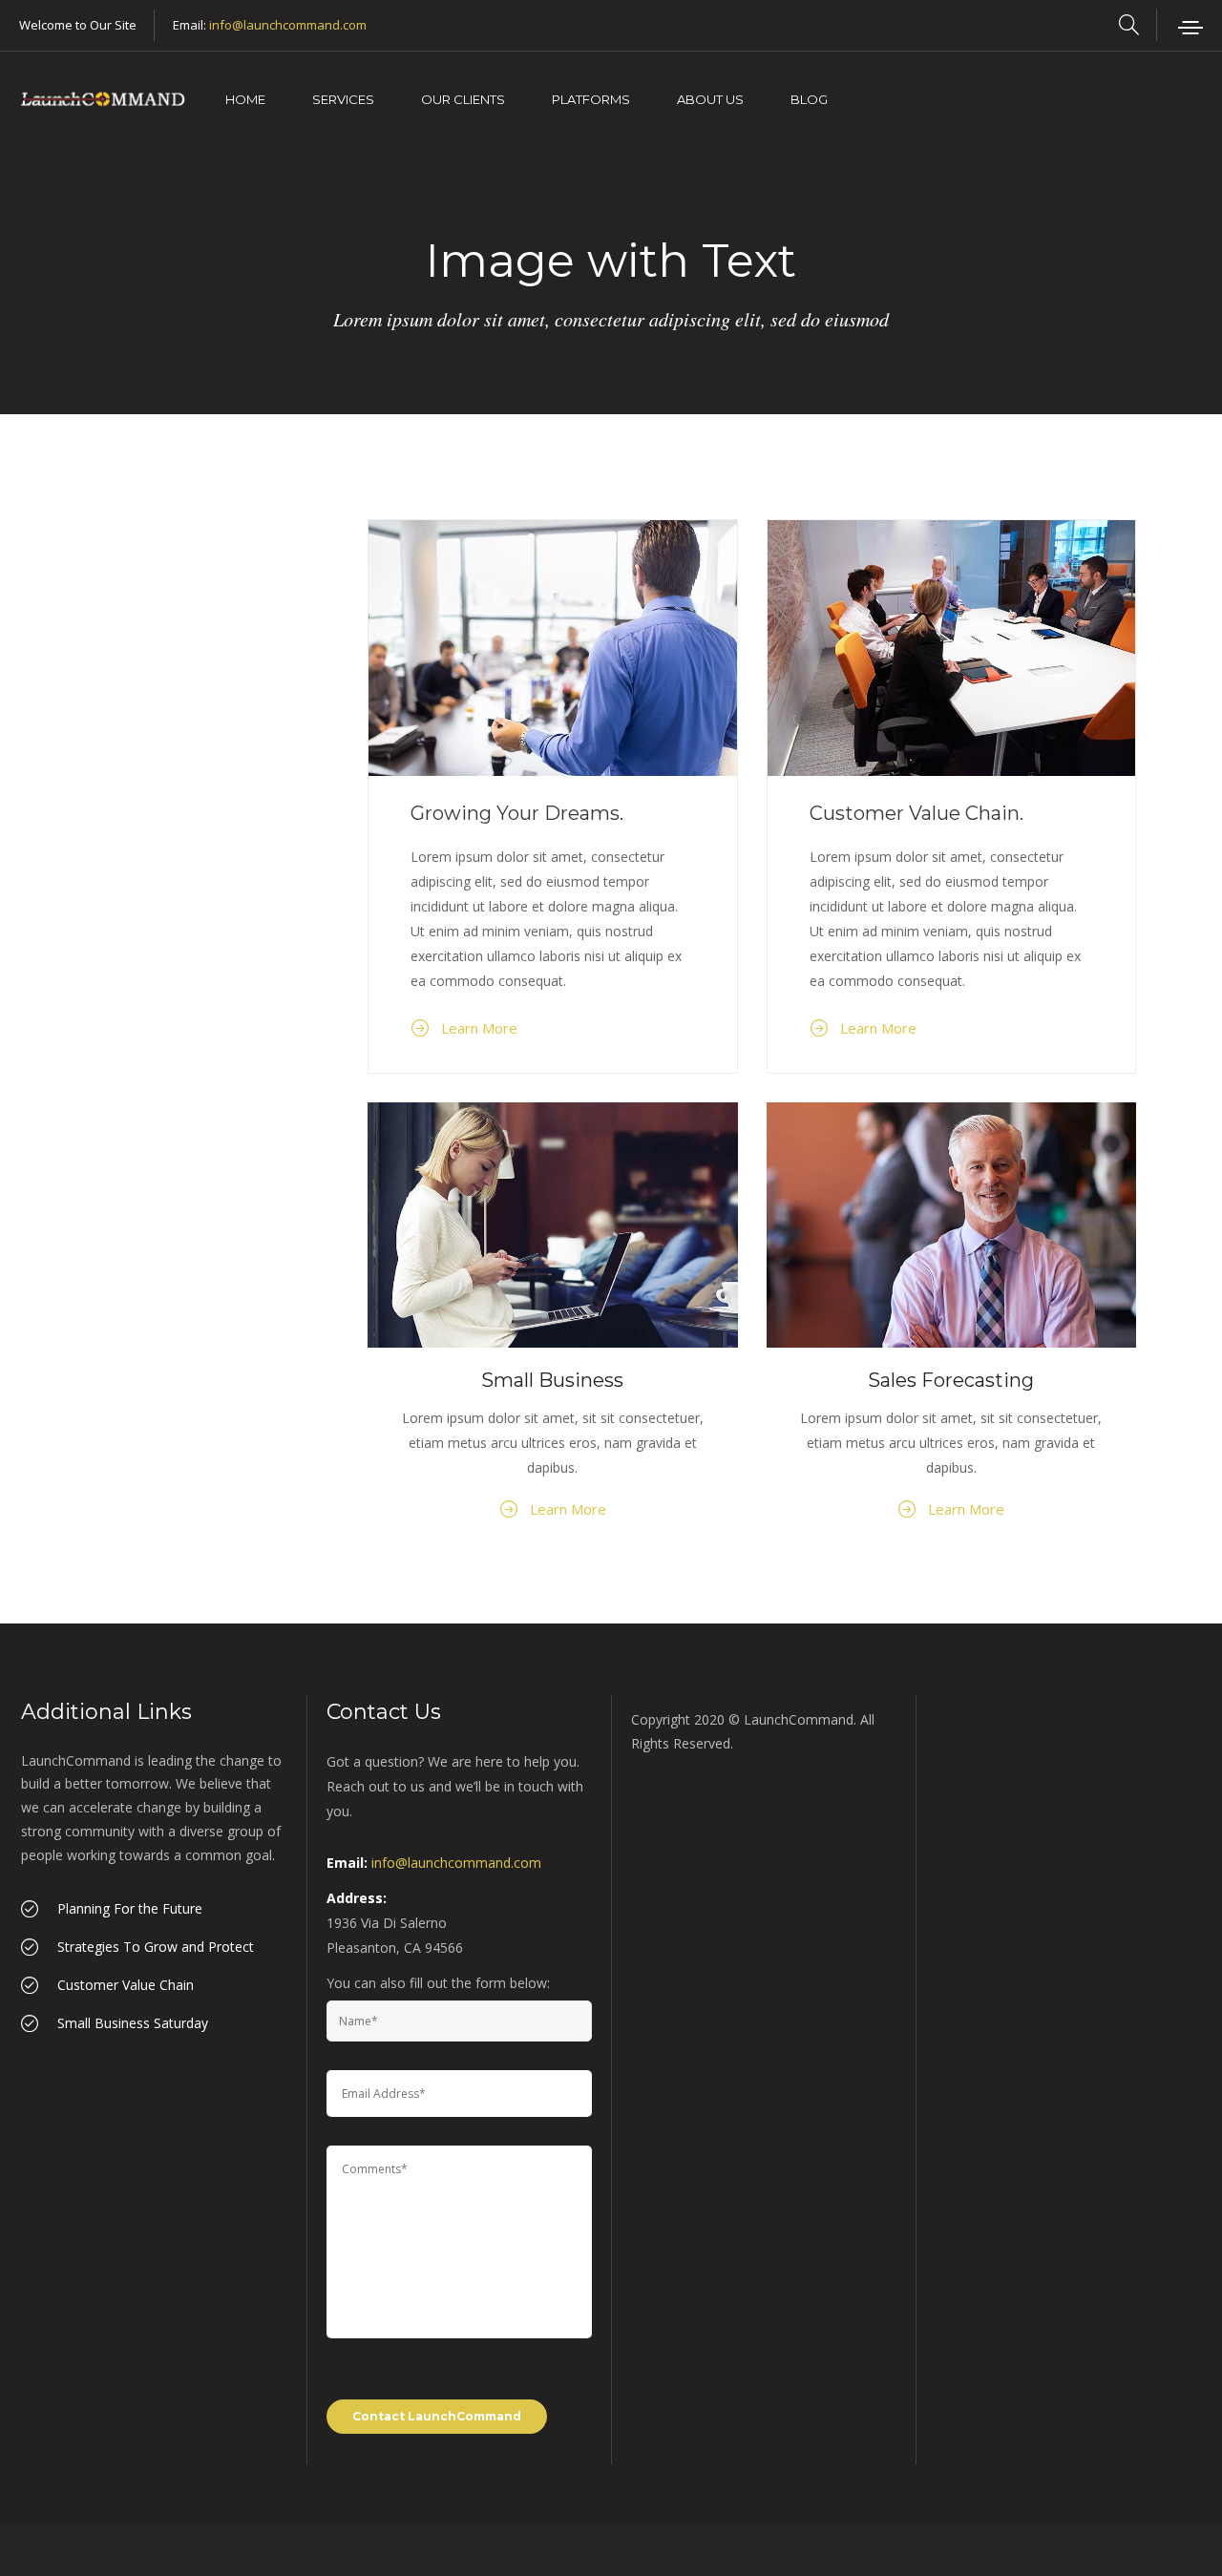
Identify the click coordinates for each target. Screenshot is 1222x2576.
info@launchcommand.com (288, 25)
